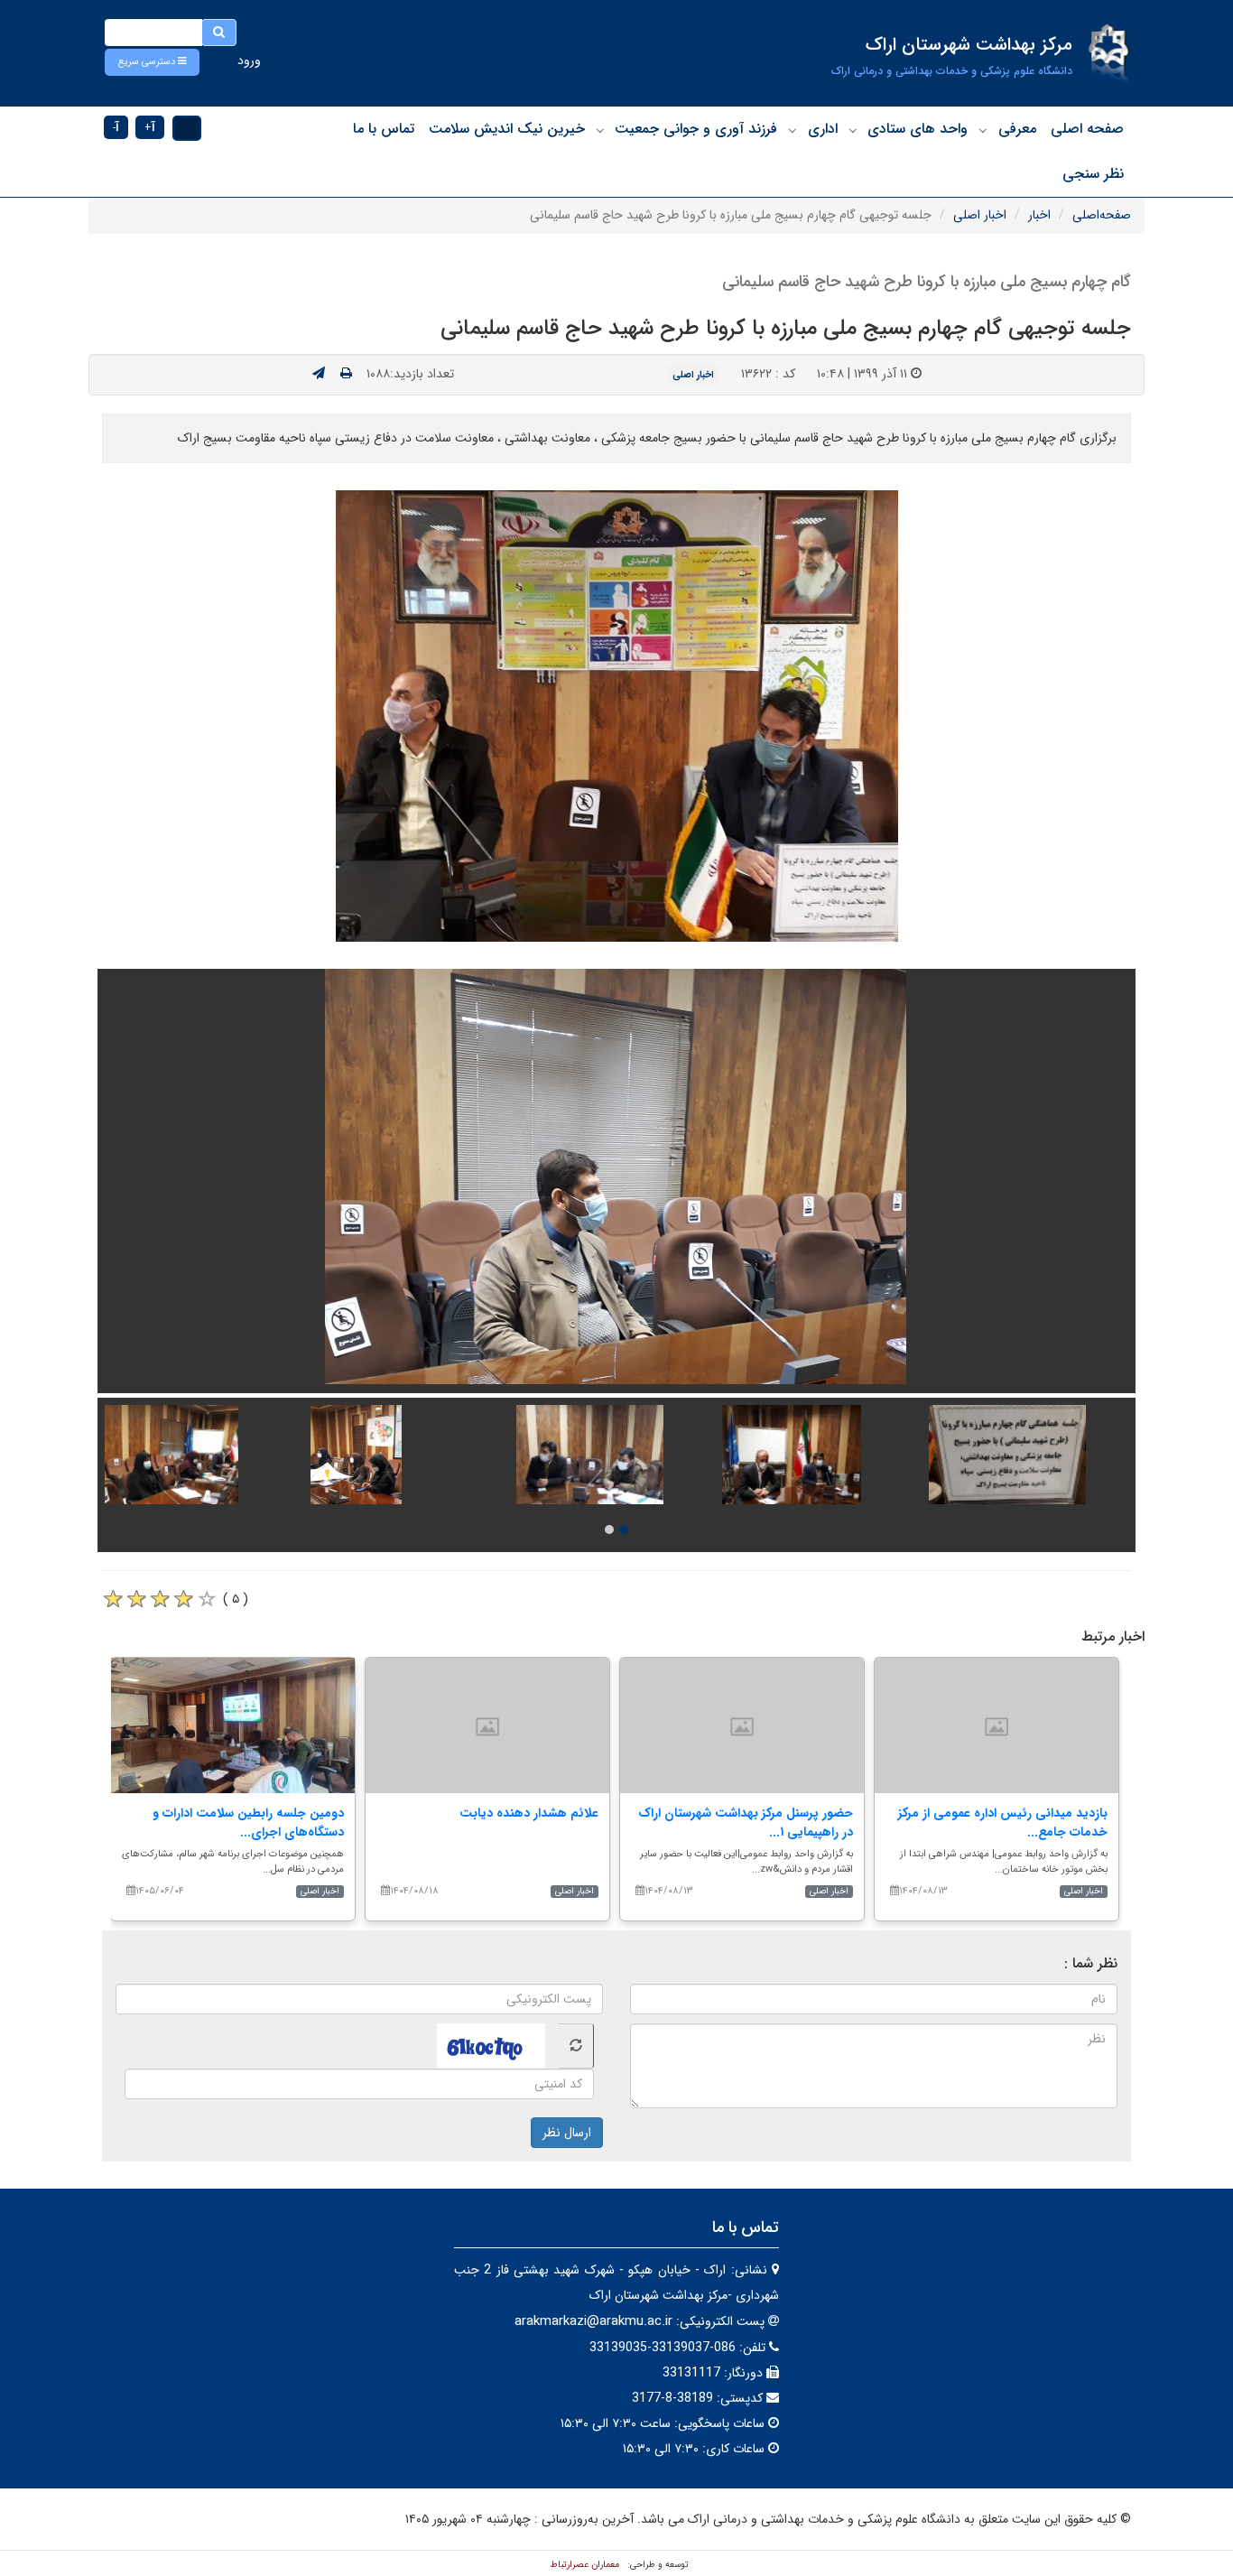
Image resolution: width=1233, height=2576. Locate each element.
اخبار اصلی (980, 215)
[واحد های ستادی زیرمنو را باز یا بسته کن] (853, 130)
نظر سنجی (1093, 174)
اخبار (1039, 215)
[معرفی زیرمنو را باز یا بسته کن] (983, 130)
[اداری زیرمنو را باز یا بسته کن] (793, 130)
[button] (152, 62)
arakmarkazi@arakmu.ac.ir (593, 2321)
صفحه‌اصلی (1102, 215)
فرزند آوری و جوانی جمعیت (696, 129)
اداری (823, 129)
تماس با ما (384, 129)
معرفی (1017, 129)
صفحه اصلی (1087, 129)
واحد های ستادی (918, 129)
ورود (249, 60)
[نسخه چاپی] (346, 374)
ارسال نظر (567, 2133)
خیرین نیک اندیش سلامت (507, 129)
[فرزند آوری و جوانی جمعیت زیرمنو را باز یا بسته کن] (600, 130)
